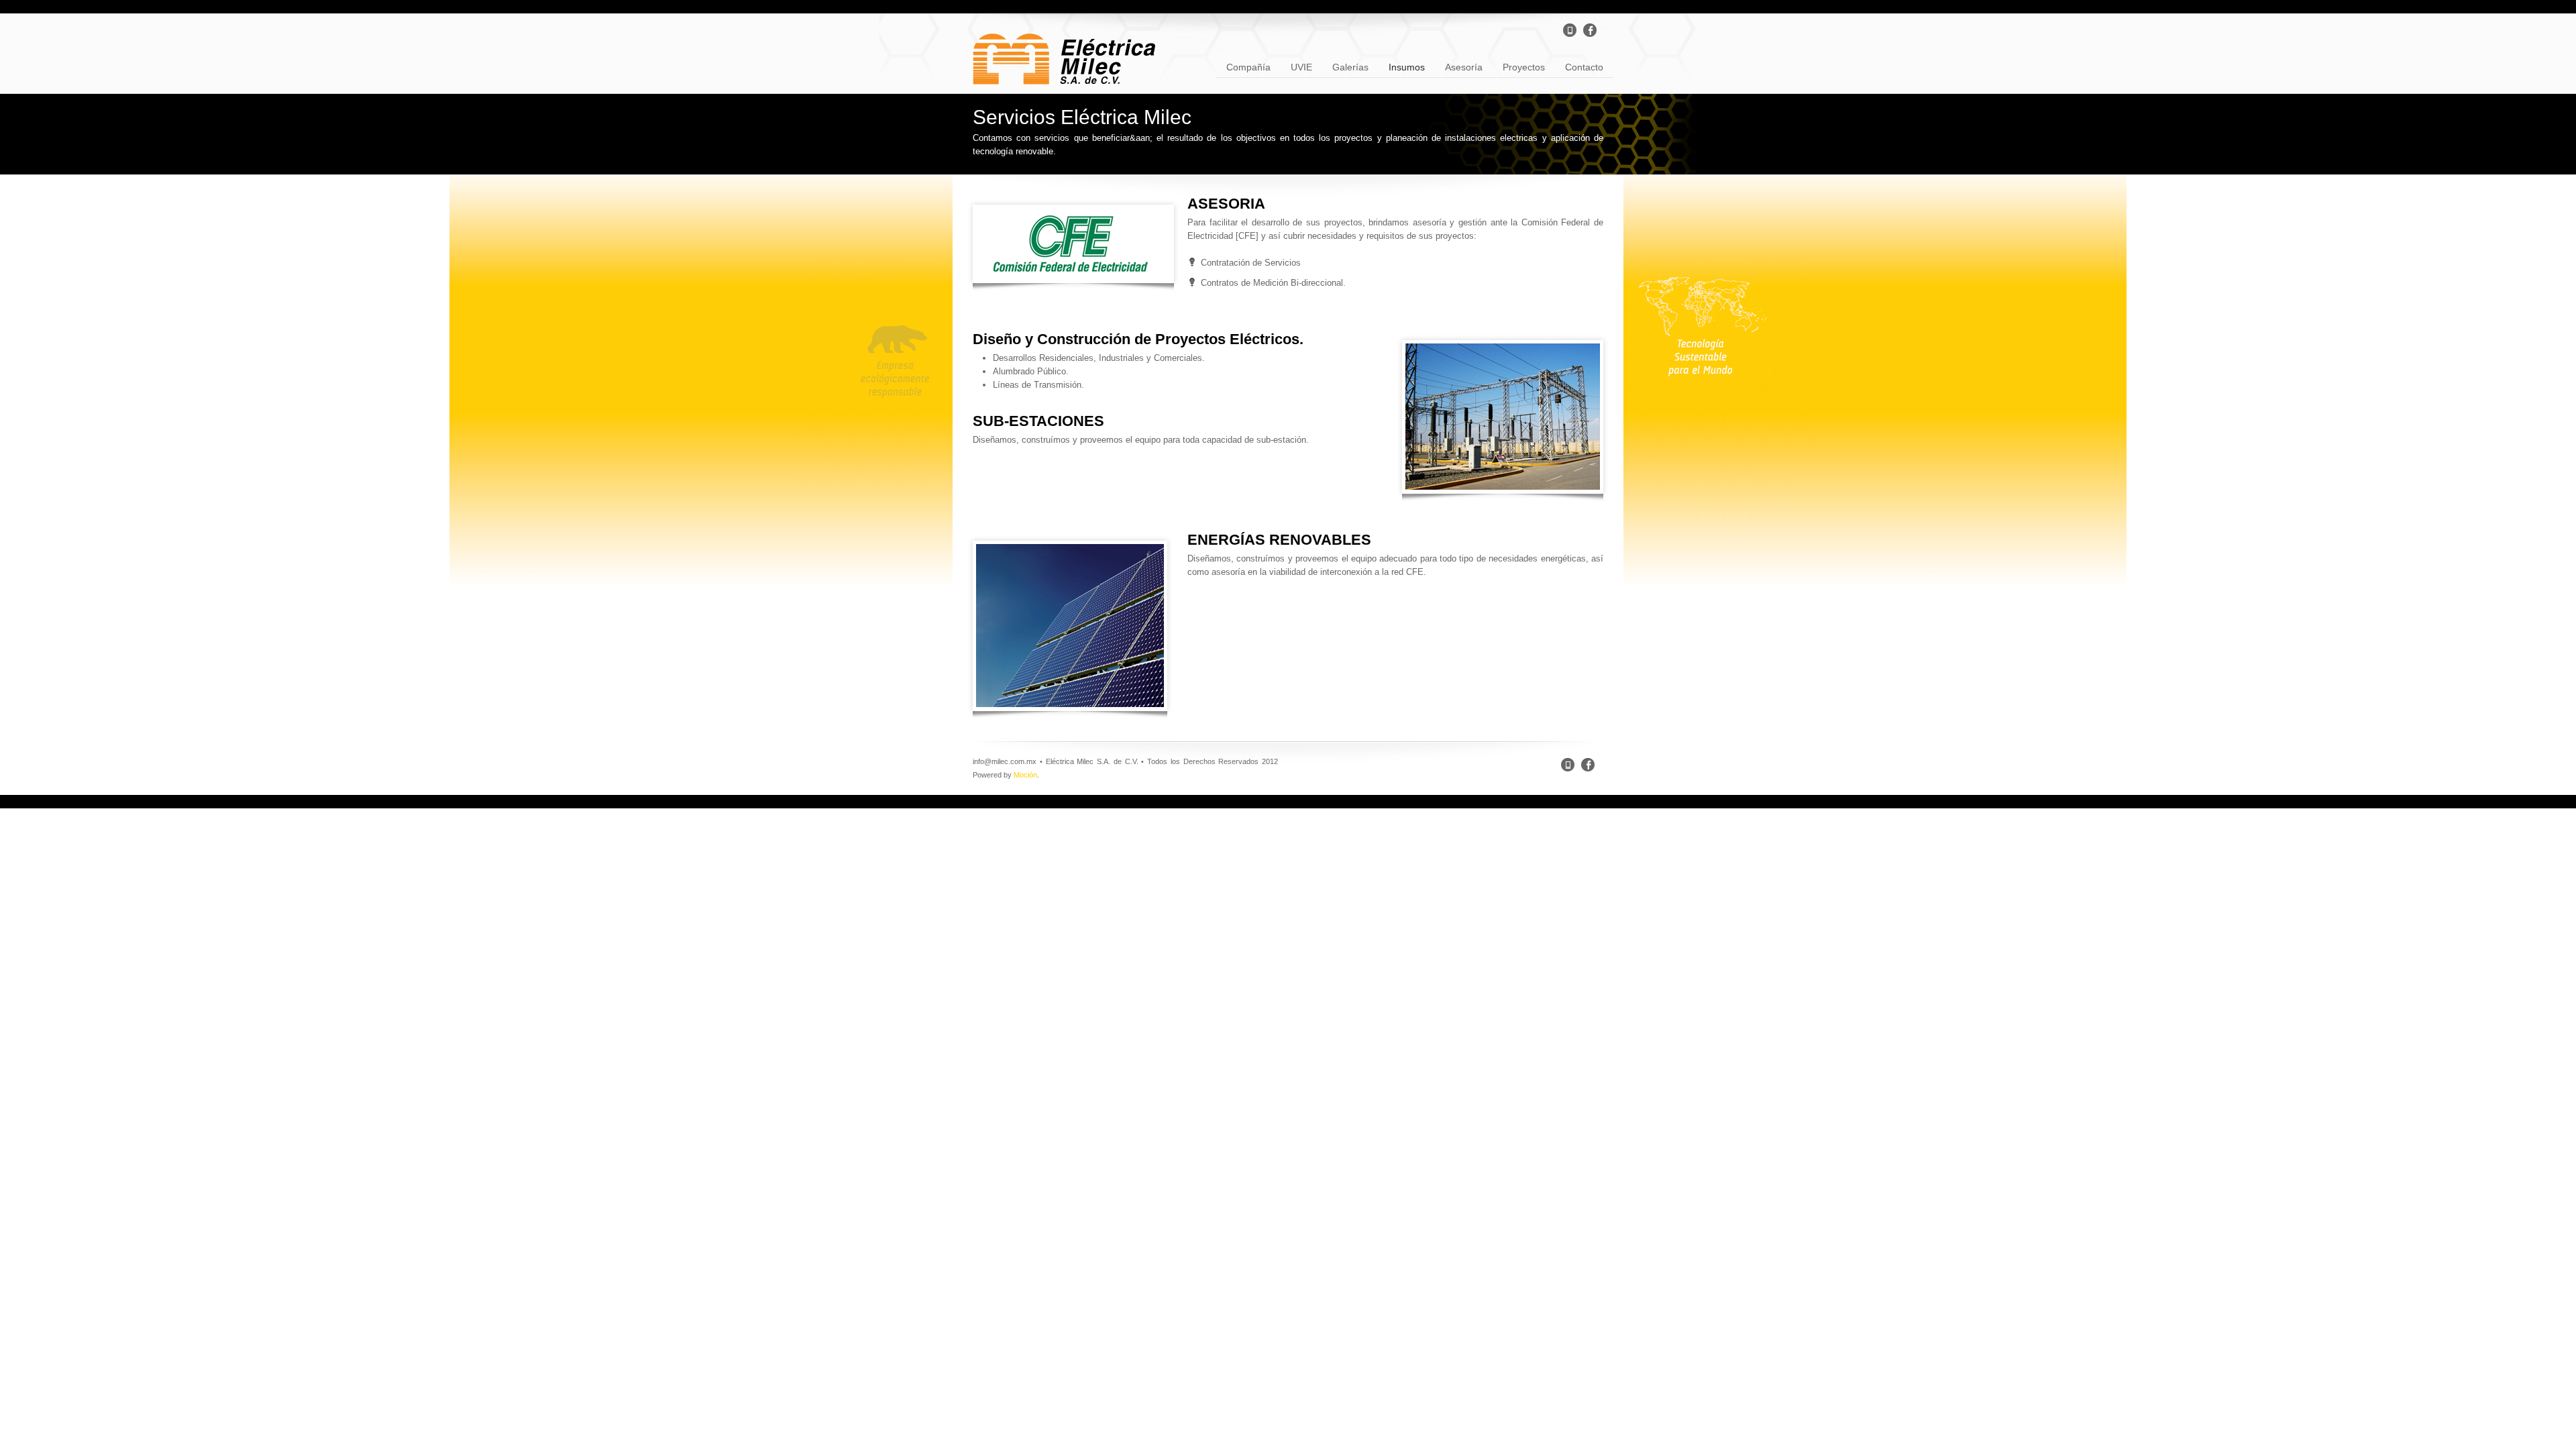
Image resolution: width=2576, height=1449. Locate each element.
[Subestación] (1503, 417)
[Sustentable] (1070, 626)
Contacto (1579, 66)
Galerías (1345, 66)
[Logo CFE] (1073, 244)
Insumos (1402, 66)
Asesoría (1459, 66)
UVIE (1296, 66)
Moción (1025, 775)
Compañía (1243, 66)
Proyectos (1519, 66)
